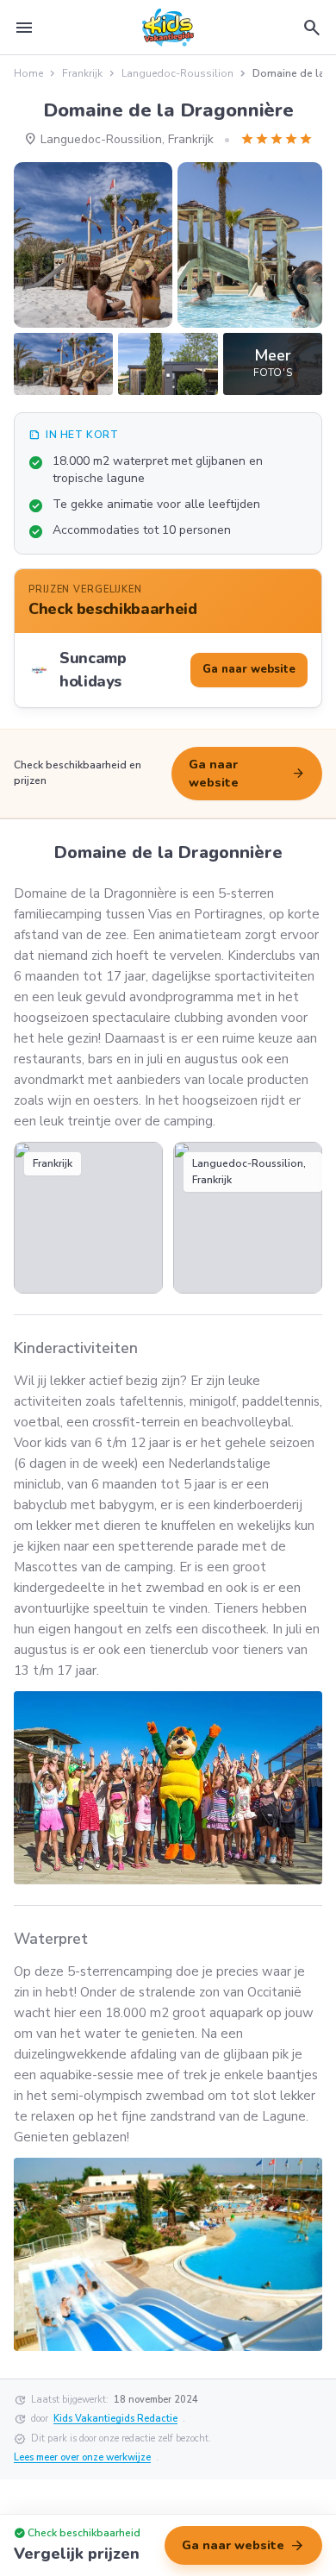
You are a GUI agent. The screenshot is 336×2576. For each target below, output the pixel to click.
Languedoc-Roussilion (177, 73)
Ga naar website (247, 774)
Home (28, 73)
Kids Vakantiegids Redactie (115, 2419)
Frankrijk (82, 73)
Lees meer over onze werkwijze (82, 2457)
